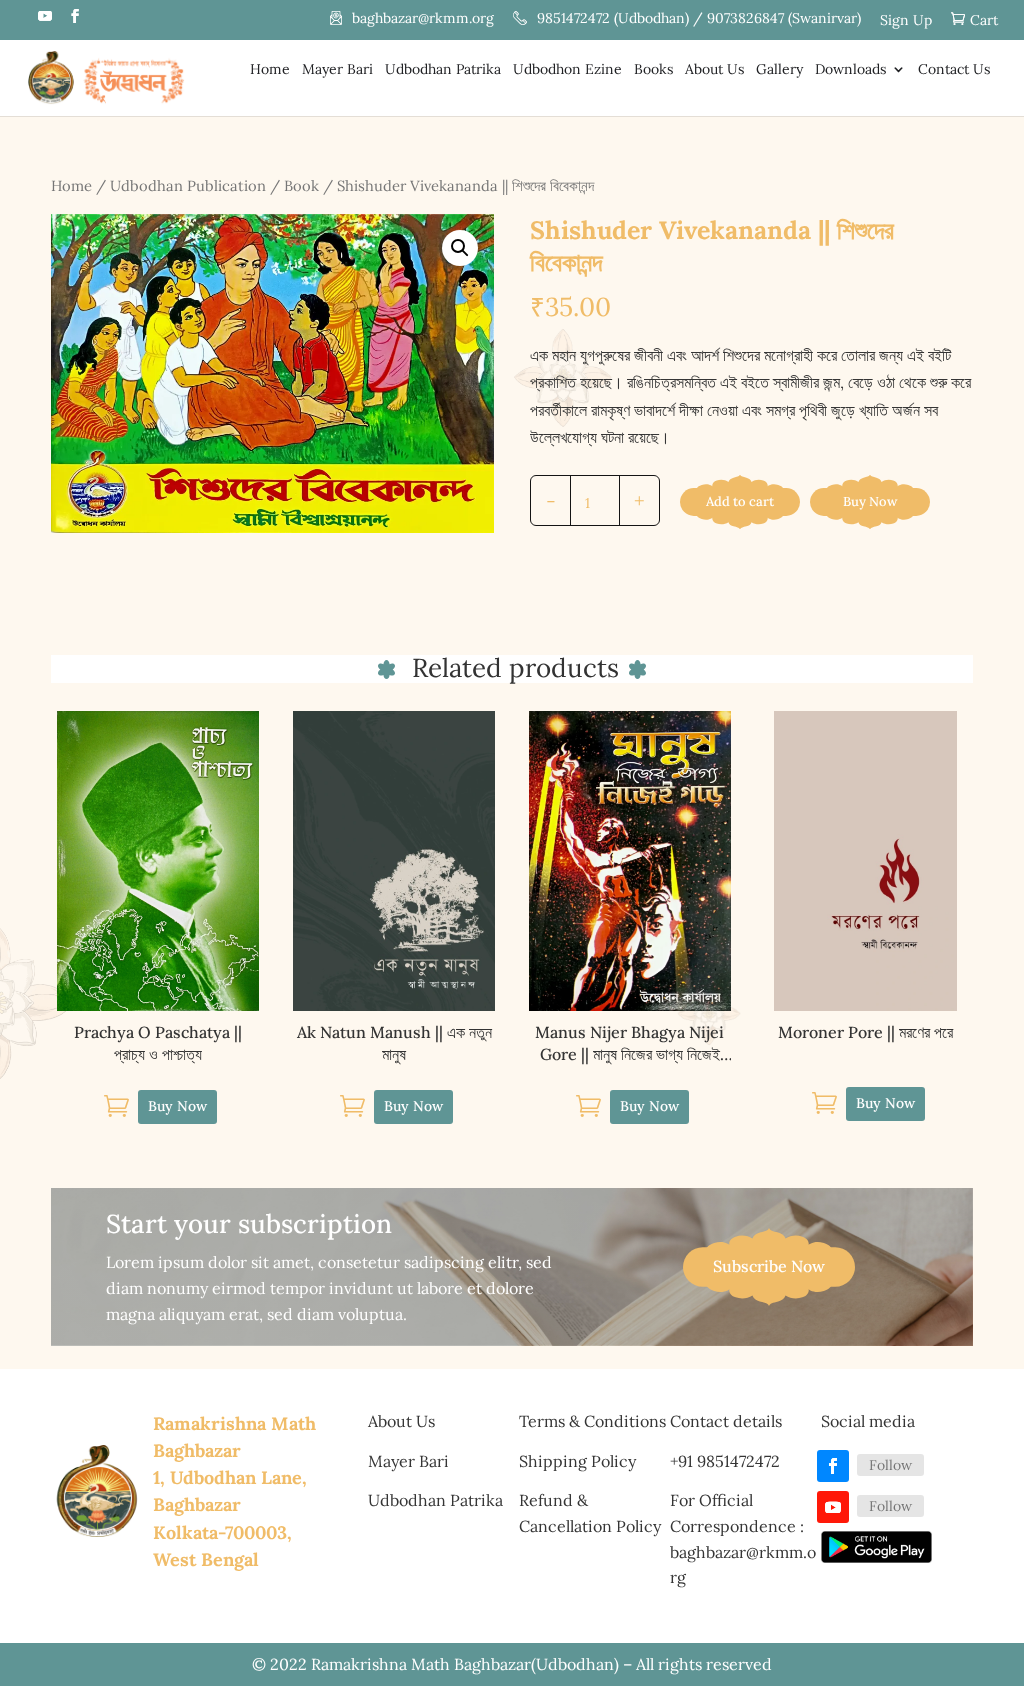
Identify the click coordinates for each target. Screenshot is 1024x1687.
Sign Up (906, 21)
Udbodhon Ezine (567, 70)
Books (653, 70)
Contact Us (954, 70)
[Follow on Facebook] (833, 1466)
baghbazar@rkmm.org (423, 19)
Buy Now (870, 501)
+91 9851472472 (725, 1461)
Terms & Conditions (592, 1421)
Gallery (779, 70)
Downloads (850, 70)
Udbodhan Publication (188, 185)
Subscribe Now (769, 1266)
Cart (984, 20)
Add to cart (740, 501)
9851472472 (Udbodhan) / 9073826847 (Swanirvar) (699, 19)
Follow (890, 1465)
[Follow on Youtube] (833, 1507)
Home (270, 70)
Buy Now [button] (177, 1106)
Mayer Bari (337, 70)
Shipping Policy (577, 1461)
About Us (714, 70)
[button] (460, 248)
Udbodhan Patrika (443, 70)
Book (301, 185)
